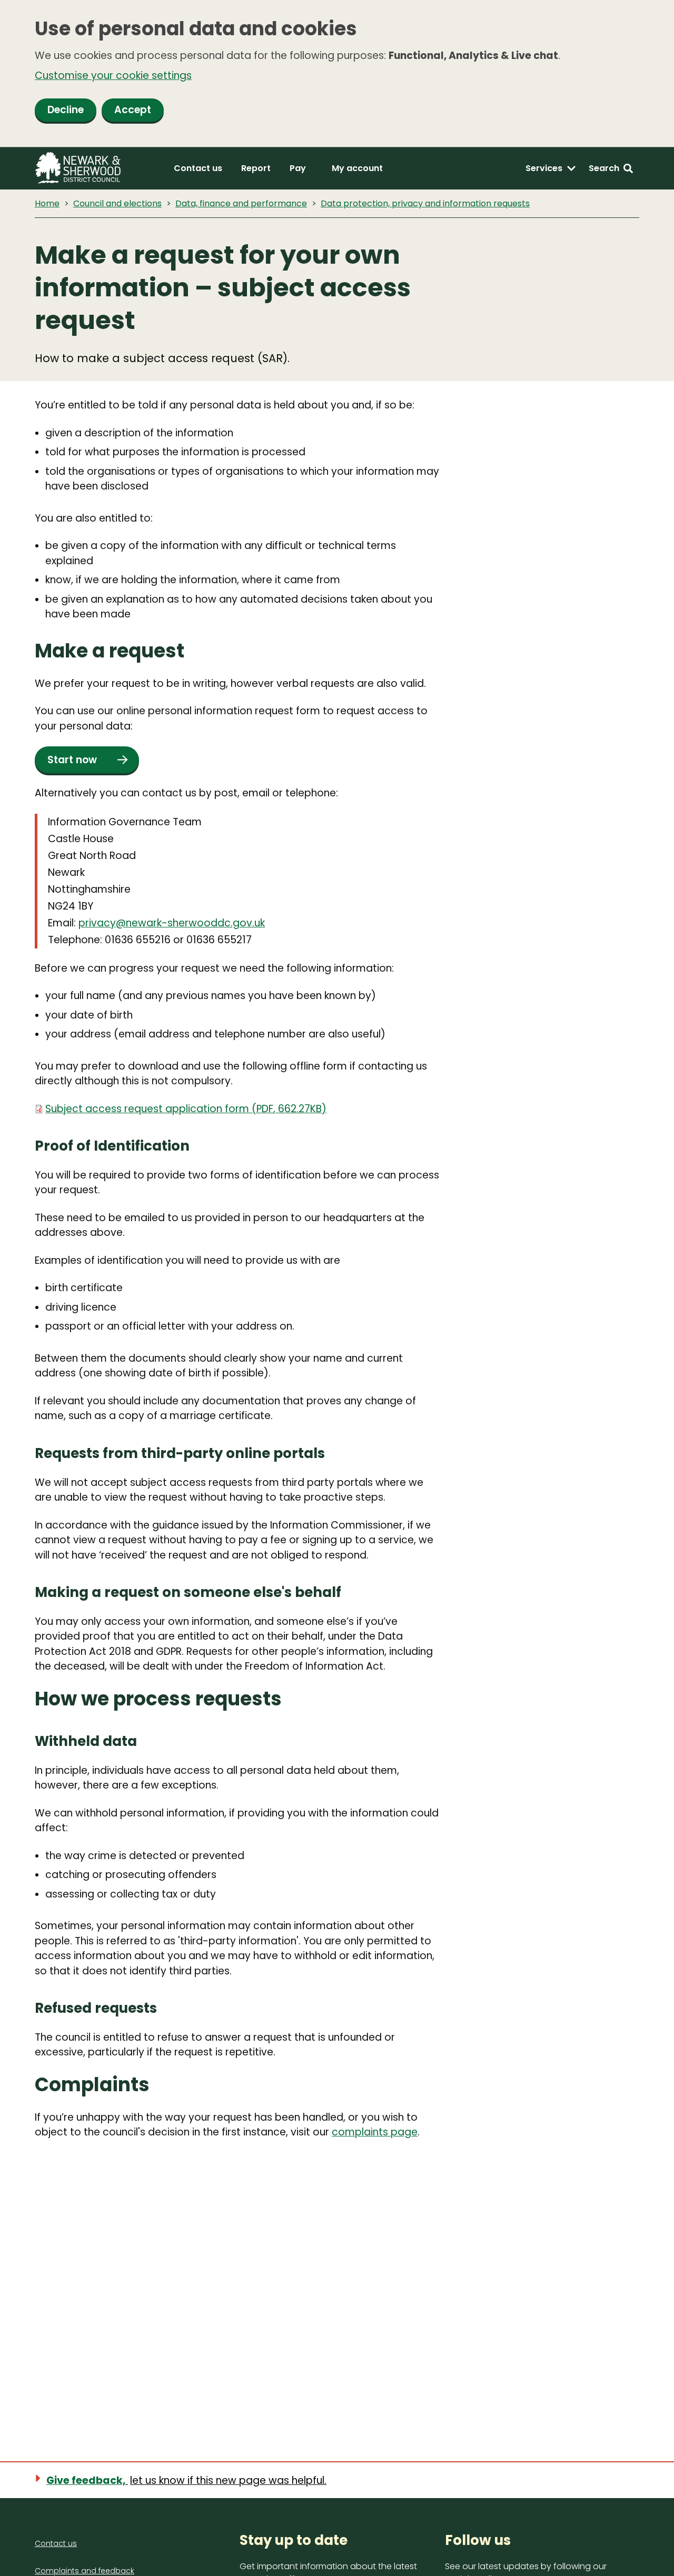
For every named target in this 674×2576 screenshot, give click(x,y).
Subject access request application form (186, 1109)
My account (357, 168)
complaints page (375, 2132)
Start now (72, 760)
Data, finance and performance (241, 203)
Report (256, 168)
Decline (66, 110)
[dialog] (337, 74)
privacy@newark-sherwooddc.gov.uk (172, 923)
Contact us (198, 168)
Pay (298, 168)
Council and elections (117, 203)
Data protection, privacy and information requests (425, 203)
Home (47, 203)
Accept (133, 110)
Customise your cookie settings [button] (113, 76)
